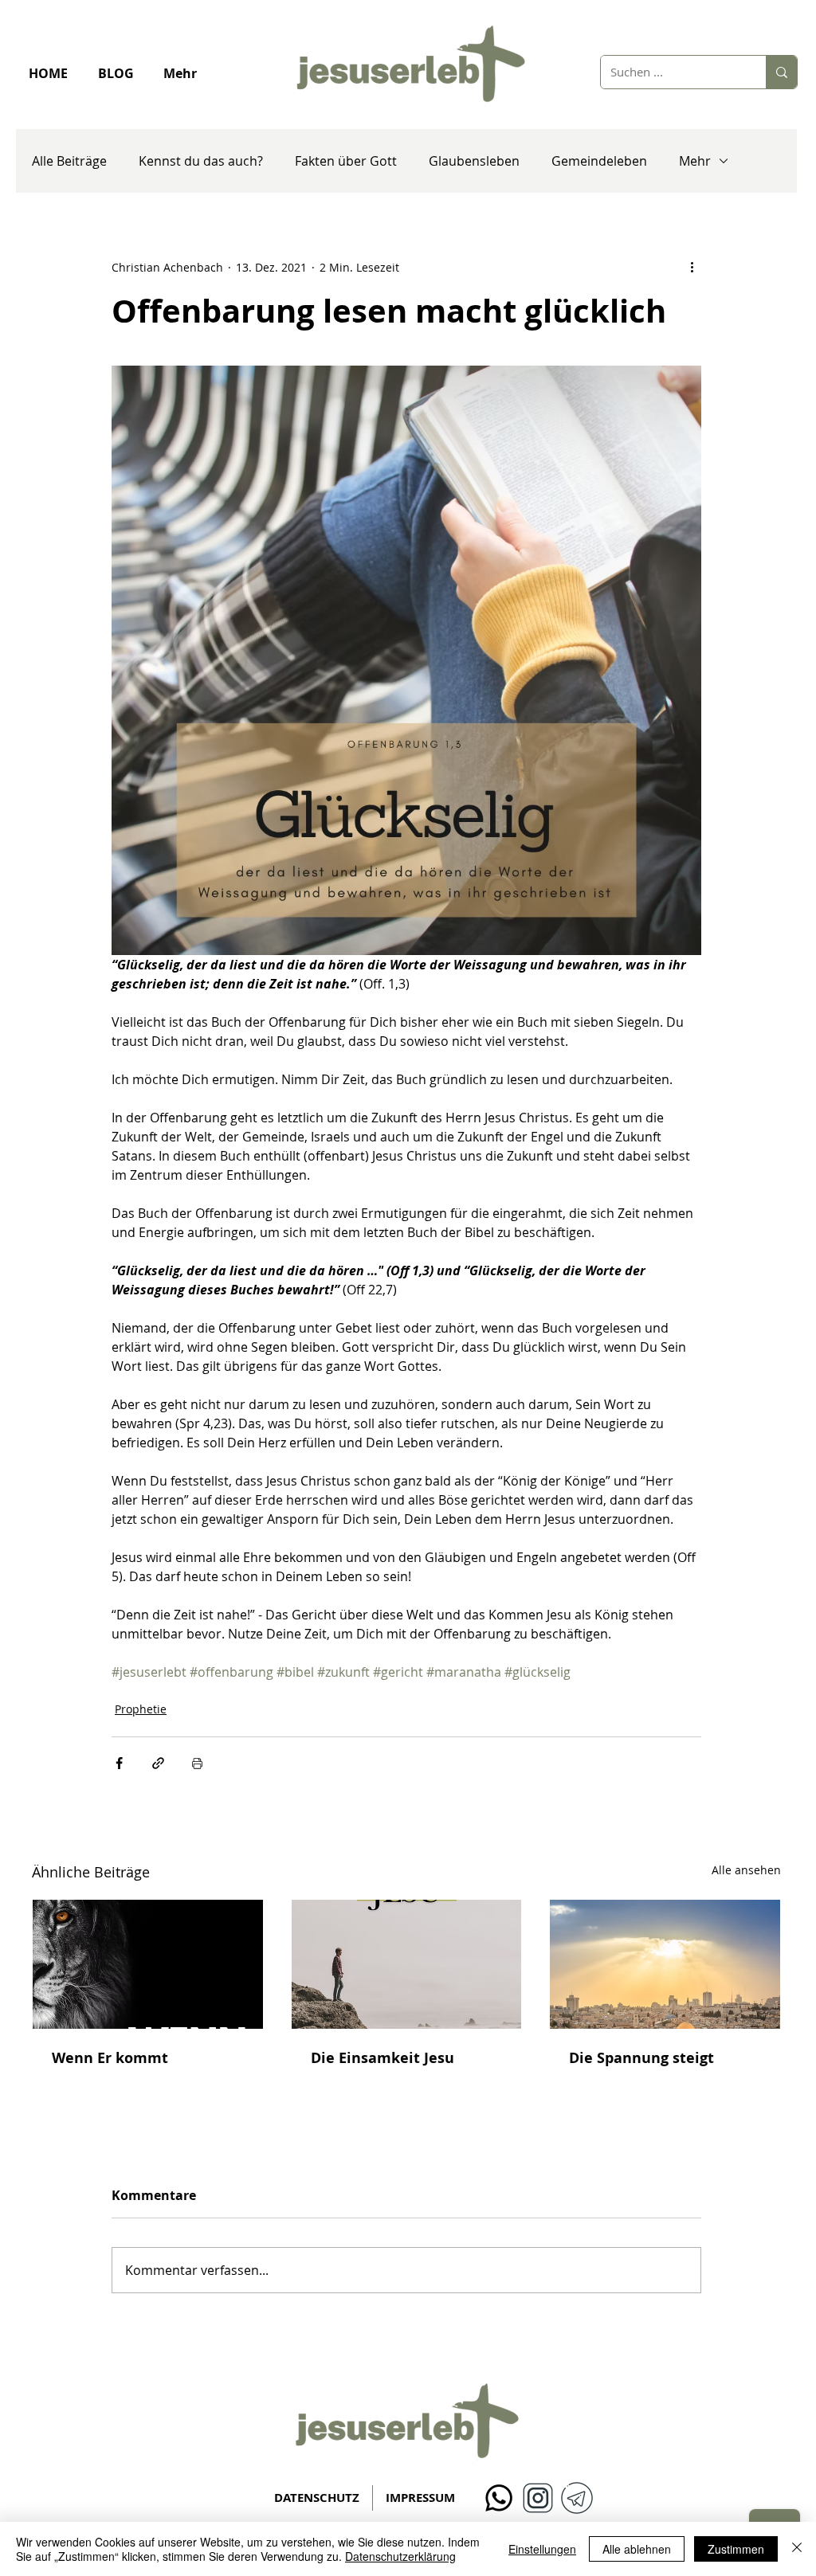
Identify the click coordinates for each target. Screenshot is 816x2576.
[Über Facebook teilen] (119, 1763)
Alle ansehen (746, 1870)
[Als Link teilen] (158, 1763)
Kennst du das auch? (201, 161)
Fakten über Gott (346, 161)
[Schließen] (797, 2549)
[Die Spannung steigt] (665, 1964)
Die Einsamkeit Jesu (382, 2058)
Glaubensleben (474, 161)
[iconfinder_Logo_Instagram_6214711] (538, 2498)
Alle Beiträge (69, 161)
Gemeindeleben (599, 161)
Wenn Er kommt (110, 2058)
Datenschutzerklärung (400, 2556)
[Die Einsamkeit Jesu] (407, 1964)
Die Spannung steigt (641, 2058)
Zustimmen (736, 2549)
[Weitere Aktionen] (692, 267)
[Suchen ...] (781, 72)
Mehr (695, 161)
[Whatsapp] (499, 2498)
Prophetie (141, 1709)
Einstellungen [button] (542, 2549)
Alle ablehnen (637, 2549)
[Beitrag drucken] (197, 1763)
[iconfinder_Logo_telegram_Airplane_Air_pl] (577, 2498)
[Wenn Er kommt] (148, 1964)
